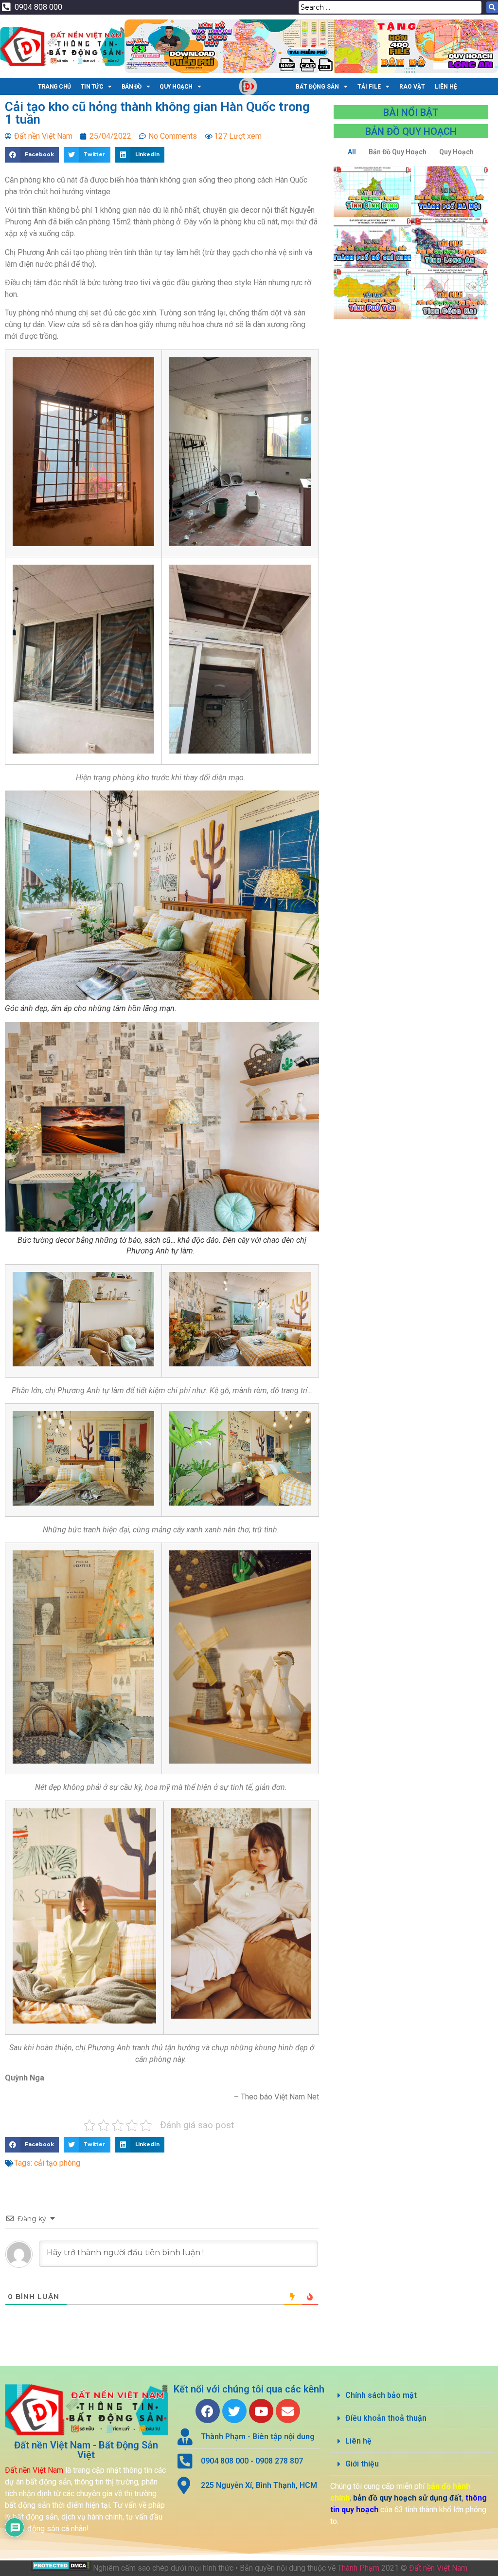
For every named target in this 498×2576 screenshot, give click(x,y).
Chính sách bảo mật (381, 2395)
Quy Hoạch (176, 87)
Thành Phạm (358, 2568)
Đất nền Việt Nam (438, 2568)
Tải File (369, 87)
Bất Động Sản (317, 87)
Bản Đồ (132, 87)
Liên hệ (358, 2441)
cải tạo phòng (57, 2163)
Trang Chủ (54, 87)
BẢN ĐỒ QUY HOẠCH (411, 131)
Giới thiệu (362, 2464)
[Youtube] (261, 2411)
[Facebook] (208, 2411)
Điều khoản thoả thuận (386, 2418)
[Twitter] (234, 2411)
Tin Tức (92, 87)
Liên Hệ (446, 87)
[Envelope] (288, 2411)
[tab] (412, 2396)
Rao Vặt (412, 87)
